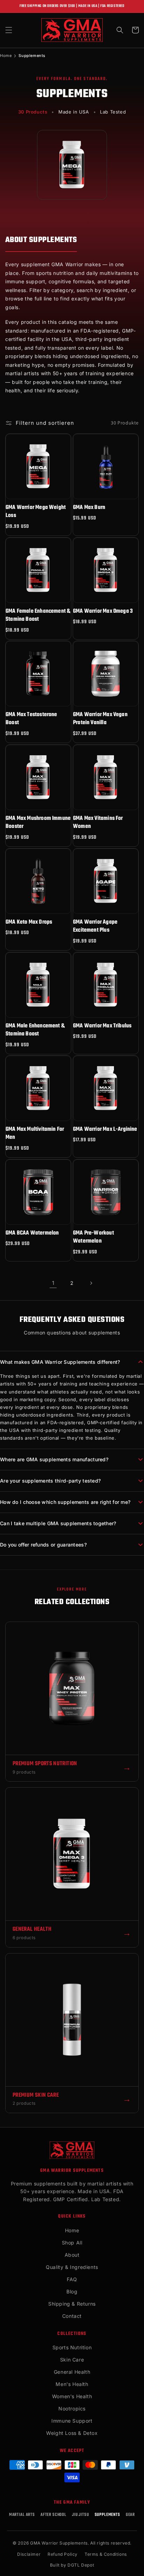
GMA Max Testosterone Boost (31, 719)
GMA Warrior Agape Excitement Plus (95, 927)
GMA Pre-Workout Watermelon (93, 1238)
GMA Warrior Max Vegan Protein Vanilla (100, 719)
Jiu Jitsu (81, 2515)
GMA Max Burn (89, 508)
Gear (130, 2515)
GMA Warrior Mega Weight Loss (36, 512)
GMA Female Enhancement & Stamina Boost (38, 616)
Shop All (72, 2243)
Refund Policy (63, 2554)
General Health (72, 2372)
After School (53, 2515)
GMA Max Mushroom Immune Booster (38, 823)
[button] (9, 30)
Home (6, 56)
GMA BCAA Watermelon (32, 1233)
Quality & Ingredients (72, 2267)
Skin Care (72, 2360)
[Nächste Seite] (91, 1283)
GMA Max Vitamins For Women (98, 823)
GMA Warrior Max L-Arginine (105, 1130)
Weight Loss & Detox (72, 2433)
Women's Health (72, 2396)
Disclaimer (29, 2554)
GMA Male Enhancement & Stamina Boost (35, 1030)
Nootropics (72, 2408)
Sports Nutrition (72, 2347)
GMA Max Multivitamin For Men (35, 1134)
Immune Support (72, 2421)
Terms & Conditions (106, 2554)
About (72, 2255)
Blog (72, 2291)
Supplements (107, 2515)
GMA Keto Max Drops (29, 922)
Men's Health (72, 2384)
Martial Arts (22, 2515)
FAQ (72, 2279)
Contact (72, 2316)
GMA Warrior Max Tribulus (102, 1026)
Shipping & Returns (72, 2304)
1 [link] (53, 1283)
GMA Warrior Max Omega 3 (103, 612)
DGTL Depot (81, 2565)
